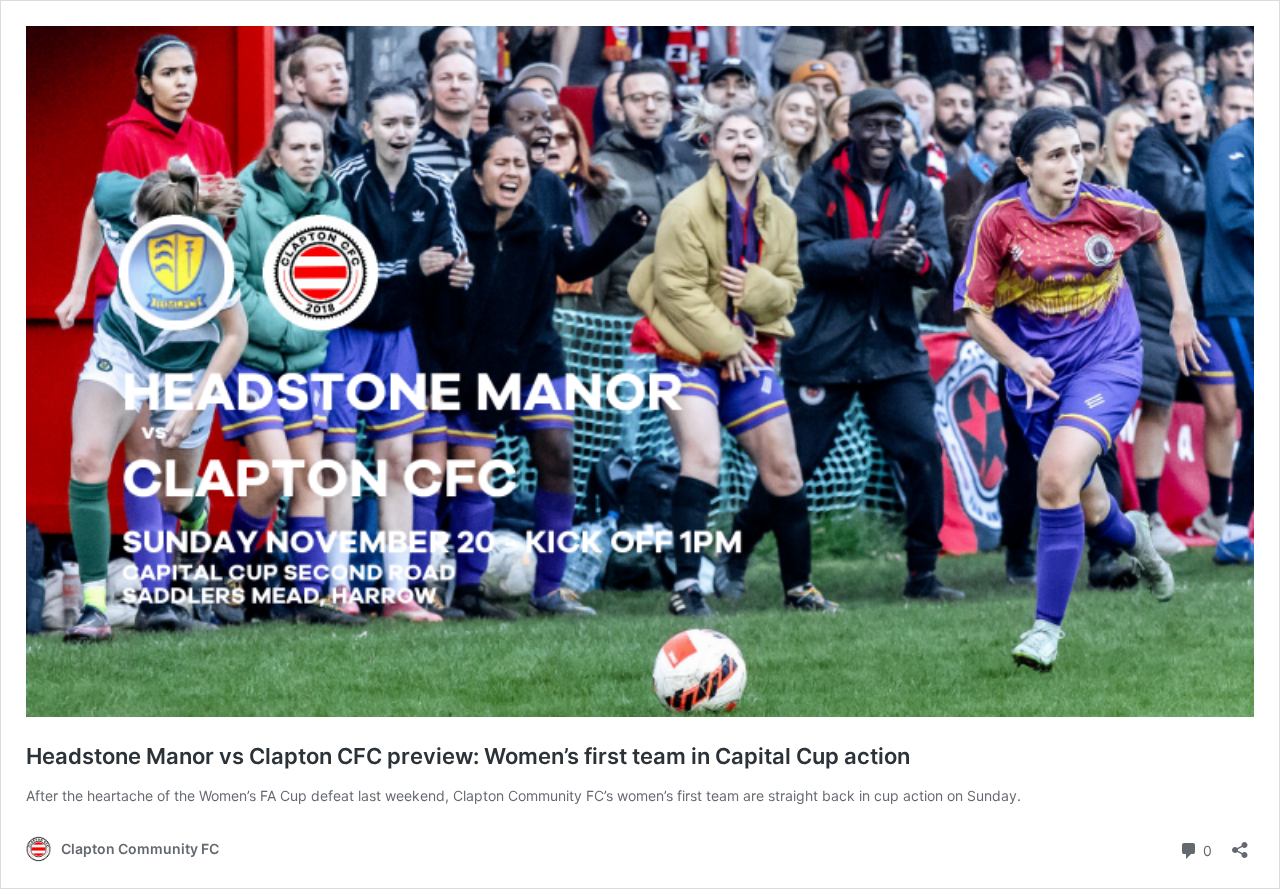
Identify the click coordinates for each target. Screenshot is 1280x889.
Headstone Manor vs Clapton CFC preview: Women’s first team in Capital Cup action (468, 756)
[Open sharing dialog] (1240, 843)
